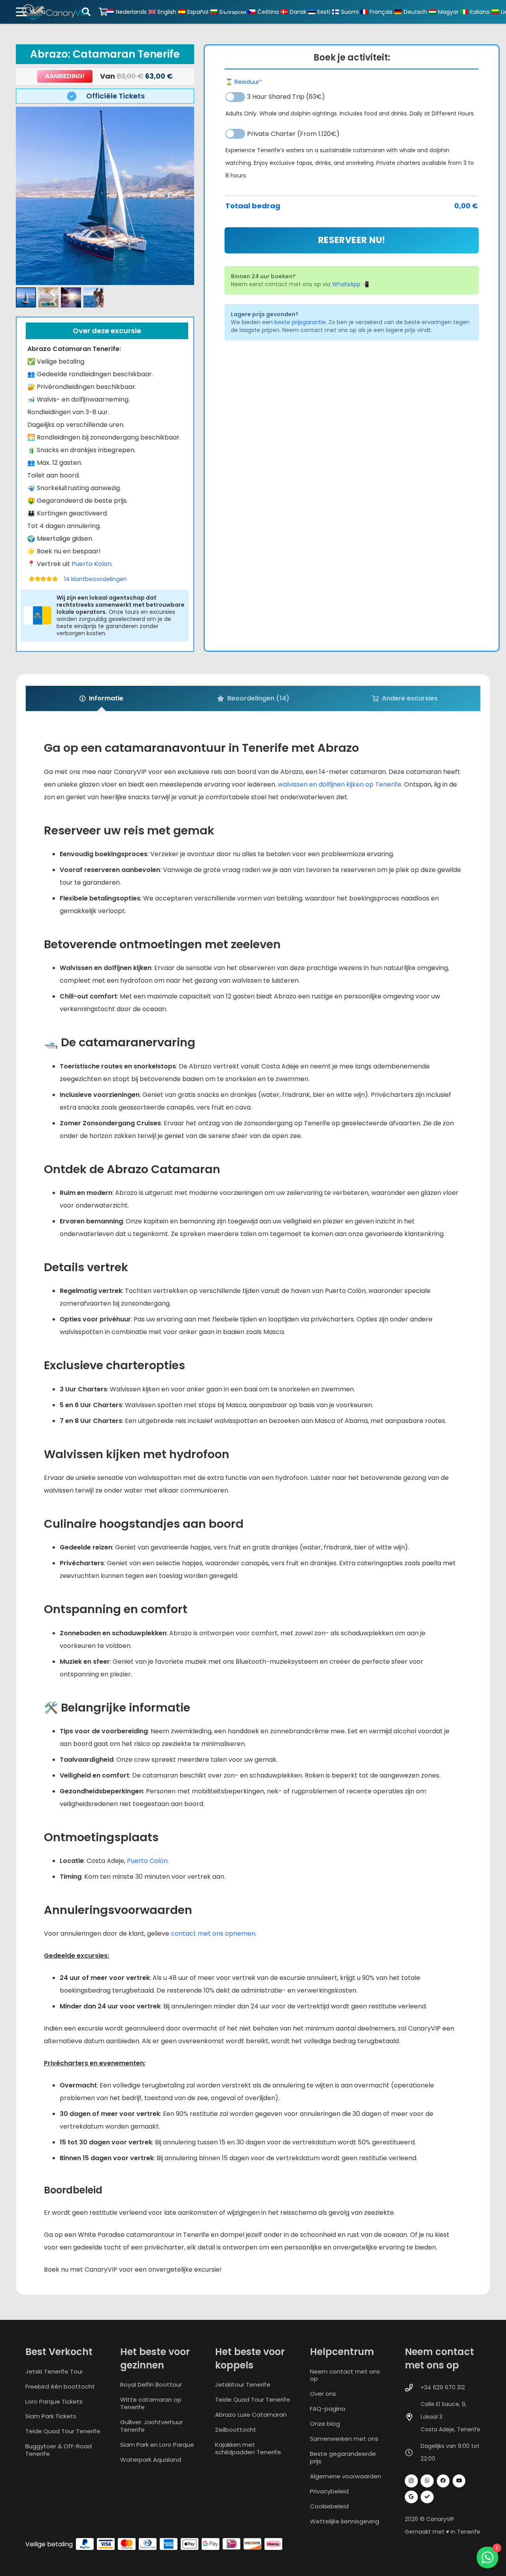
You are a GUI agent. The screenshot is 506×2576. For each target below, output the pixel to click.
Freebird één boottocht (60, 2386)
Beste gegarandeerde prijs (343, 2457)
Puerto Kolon (92, 564)
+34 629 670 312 (443, 2387)
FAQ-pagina (328, 2409)
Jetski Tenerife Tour (54, 2371)
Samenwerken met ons (344, 2439)
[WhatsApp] (427, 2481)
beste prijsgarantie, (301, 322)
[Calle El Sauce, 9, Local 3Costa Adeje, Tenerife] (413, 2417)
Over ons (323, 2394)
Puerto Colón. (148, 1861)
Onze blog (325, 2424)
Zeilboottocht (236, 2430)
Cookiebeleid (329, 2506)
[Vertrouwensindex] (427, 2497)
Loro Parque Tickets (54, 2401)
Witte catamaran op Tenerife (151, 2403)
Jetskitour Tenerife (243, 2384)
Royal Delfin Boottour (151, 2384)
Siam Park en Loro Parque (157, 2445)
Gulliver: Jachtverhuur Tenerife (151, 2426)
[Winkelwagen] (103, 12)
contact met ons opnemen (213, 1933)
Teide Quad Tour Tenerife (63, 2431)
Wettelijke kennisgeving (345, 2521)
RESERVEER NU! (352, 240)
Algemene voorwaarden (346, 2476)
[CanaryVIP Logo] (55, 12)
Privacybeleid (329, 2491)
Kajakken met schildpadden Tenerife (248, 2448)
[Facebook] (443, 2481)
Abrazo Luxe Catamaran (251, 2415)
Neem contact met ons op (345, 2375)
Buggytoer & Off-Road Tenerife (59, 2450)
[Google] (411, 2497)
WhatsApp (346, 284)
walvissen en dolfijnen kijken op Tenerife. (340, 784)
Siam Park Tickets (51, 2416)
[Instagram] (411, 2481)
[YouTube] (459, 2481)
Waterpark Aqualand (151, 2460)
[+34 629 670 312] (413, 2388)
